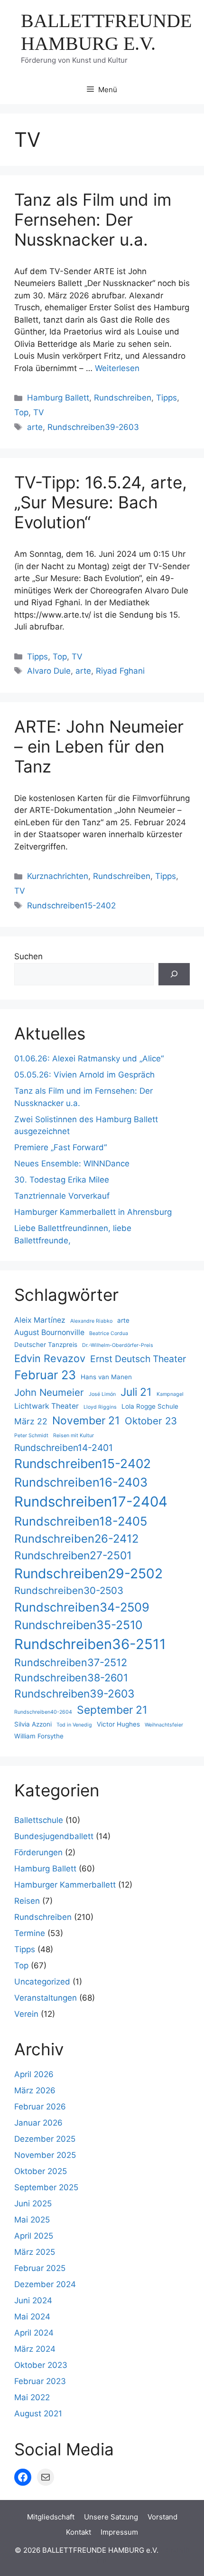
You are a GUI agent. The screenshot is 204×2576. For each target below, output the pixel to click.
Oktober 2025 (41, 2171)
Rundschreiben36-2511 (90, 1644)
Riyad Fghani (120, 671)
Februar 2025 (40, 2268)
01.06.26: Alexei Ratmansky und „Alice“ (89, 1059)
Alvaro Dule (49, 671)
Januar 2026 (38, 2123)
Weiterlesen (117, 368)
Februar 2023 (40, 2381)
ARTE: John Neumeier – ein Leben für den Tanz (99, 746)
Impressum (119, 2532)
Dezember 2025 (45, 2139)
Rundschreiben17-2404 (91, 1502)
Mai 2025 (32, 2220)
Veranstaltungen (46, 1998)
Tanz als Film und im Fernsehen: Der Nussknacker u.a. (93, 219)
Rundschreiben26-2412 (76, 1539)
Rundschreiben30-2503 (69, 1590)
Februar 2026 (40, 2107)
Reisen (27, 1901)
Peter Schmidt (31, 1436)
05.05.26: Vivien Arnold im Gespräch (84, 1075)
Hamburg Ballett (58, 398)
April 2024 (34, 2333)
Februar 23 (45, 1375)
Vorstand (162, 2517)
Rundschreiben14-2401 (64, 1448)
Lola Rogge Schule (150, 1406)
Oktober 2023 (41, 2365)
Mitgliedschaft (51, 2517)
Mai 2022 (32, 2397)
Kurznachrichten (58, 876)
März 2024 (35, 2349)
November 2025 (45, 2155)
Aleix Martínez (40, 1320)
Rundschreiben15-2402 (71, 906)
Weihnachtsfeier (164, 1725)
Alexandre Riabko (91, 1321)
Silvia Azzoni (33, 1724)
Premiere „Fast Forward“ (60, 1147)
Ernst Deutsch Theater (138, 1359)
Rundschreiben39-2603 (93, 427)
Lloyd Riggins (100, 1407)
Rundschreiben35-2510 (78, 1625)
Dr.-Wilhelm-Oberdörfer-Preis (118, 1345)
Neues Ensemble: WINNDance (72, 1164)
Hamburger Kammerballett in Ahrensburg (93, 1212)
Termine (30, 1933)
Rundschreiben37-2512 (71, 1662)
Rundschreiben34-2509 (82, 1607)
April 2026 (34, 2074)
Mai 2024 (32, 2317)
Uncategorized (42, 1982)
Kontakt (79, 2532)
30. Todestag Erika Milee (62, 1180)
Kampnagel (170, 1394)
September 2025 (46, 2187)
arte (35, 427)
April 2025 (34, 2236)
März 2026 (35, 2090)
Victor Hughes (118, 1724)
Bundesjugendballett (54, 1836)
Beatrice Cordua (109, 1333)
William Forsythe (39, 1736)
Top (21, 412)
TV (39, 412)
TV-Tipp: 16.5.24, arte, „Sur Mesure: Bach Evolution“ (101, 502)
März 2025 (35, 2252)
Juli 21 (136, 1392)
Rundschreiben (123, 398)
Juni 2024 (33, 2300)
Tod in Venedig (74, 1725)
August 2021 (38, 2414)
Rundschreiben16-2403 (81, 1482)
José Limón (102, 1394)
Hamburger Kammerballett (65, 1885)
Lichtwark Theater (46, 1406)
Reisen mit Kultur (74, 1436)
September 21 (112, 1710)
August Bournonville (49, 1332)
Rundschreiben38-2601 (71, 1678)
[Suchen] (174, 974)
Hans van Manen (106, 1377)
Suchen (28, 956)
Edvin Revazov (50, 1358)
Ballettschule (39, 1820)
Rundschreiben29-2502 (88, 1574)
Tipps (167, 398)
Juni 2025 (33, 2204)
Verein (26, 2014)
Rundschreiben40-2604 (43, 1712)
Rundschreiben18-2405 (81, 1521)
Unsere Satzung (111, 2517)
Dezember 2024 (45, 2284)
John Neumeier (49, 1392)
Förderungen (38, 1852)
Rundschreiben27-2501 (73, 1555)
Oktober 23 (151, 1421)
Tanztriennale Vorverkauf (62, 1196)
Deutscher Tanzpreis (46, 1345)
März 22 (31, 1421)
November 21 (86, 1421)
